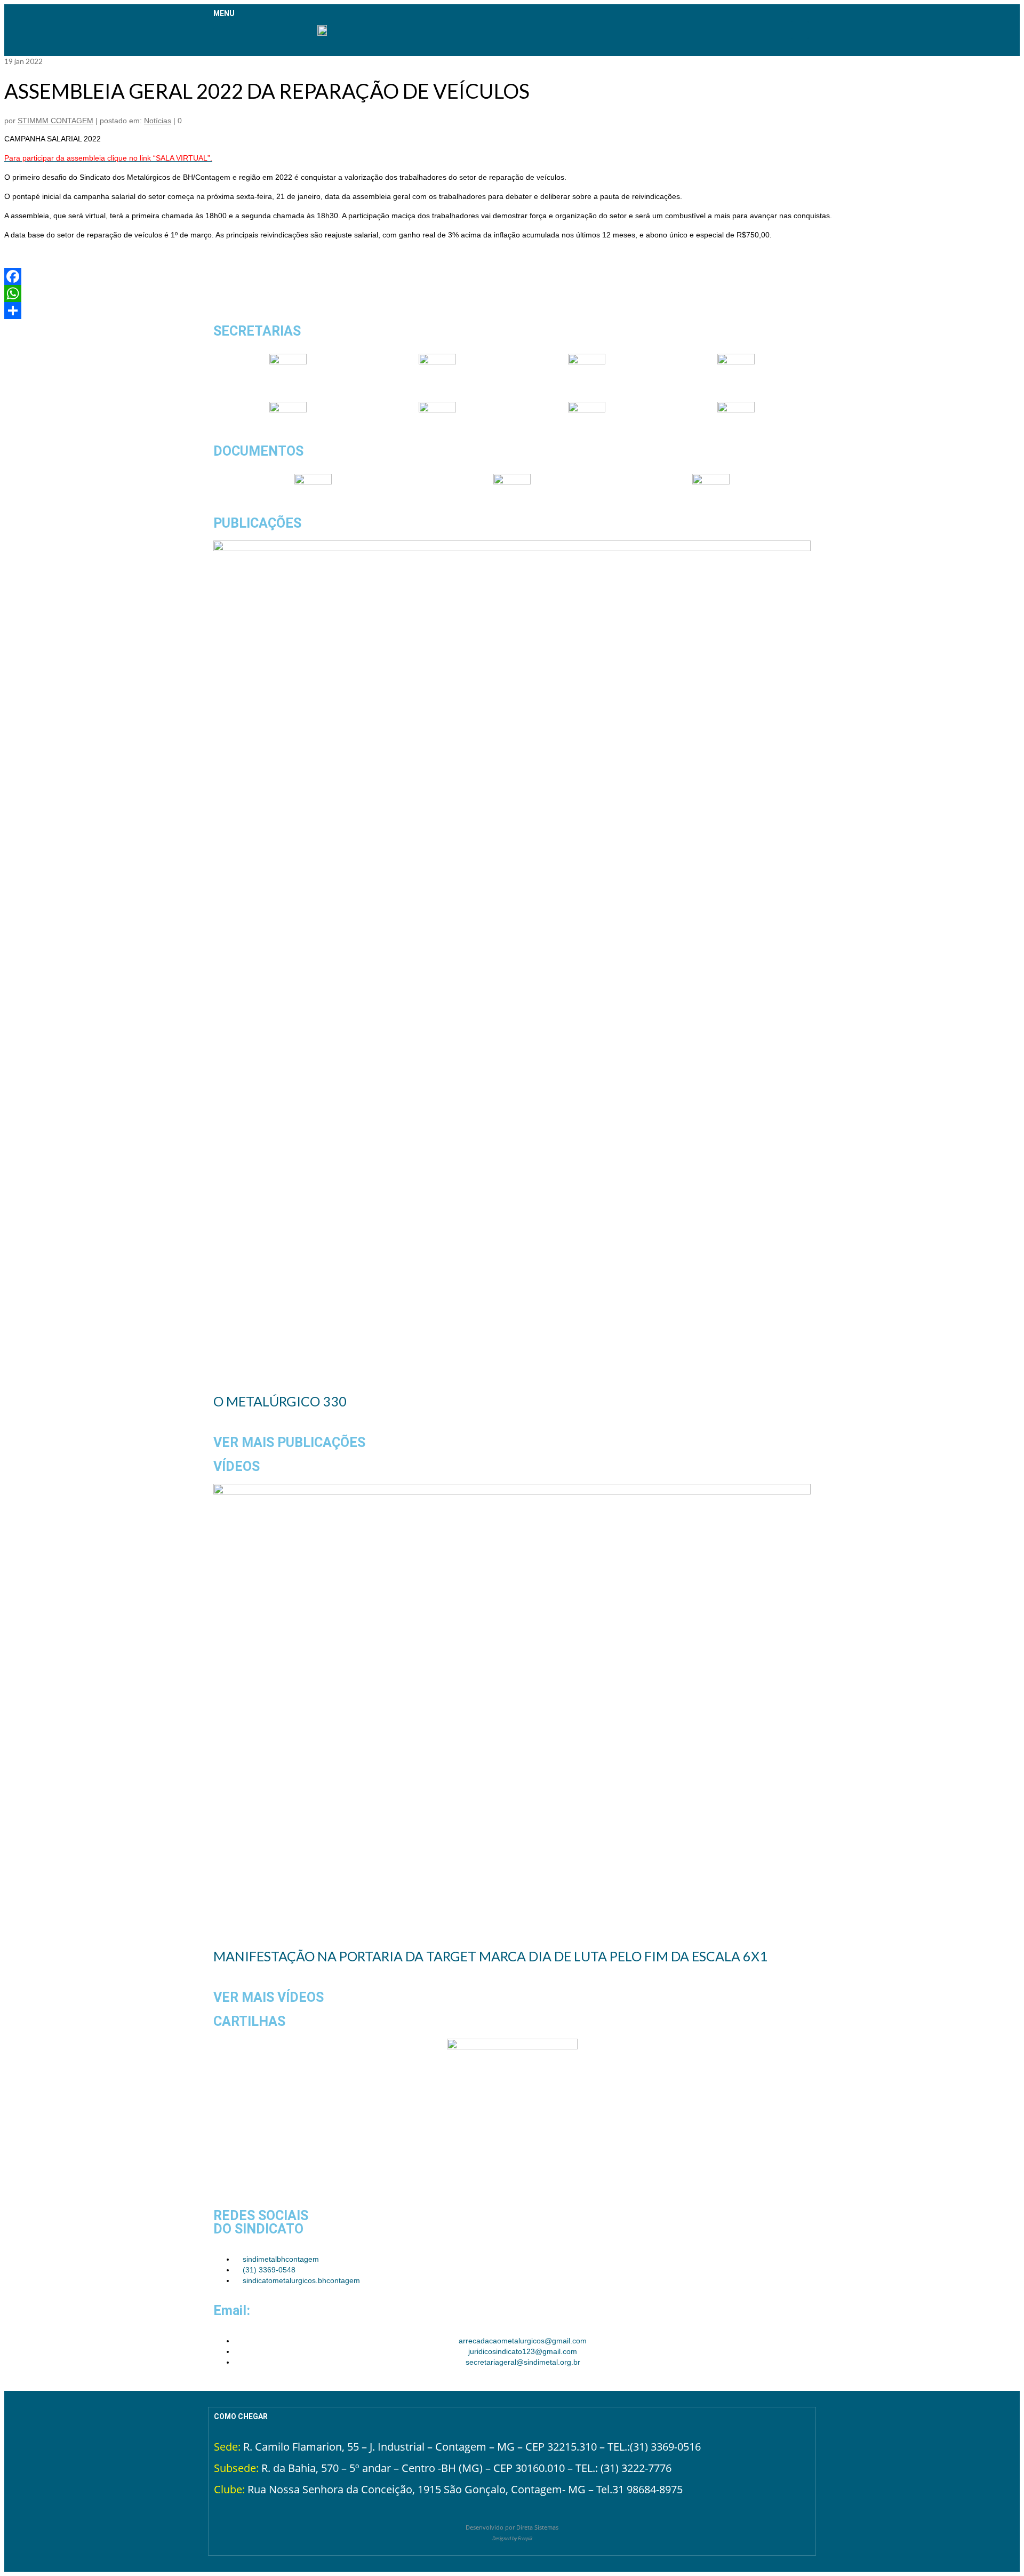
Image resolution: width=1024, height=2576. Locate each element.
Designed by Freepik (512, 2538)
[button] (221, 37)
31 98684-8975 (647, 2489)
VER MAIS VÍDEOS (269, 1997)
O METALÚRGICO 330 (280, 1401)
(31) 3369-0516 (665, 2447)
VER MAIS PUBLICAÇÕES (289, 1442)
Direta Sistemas (537, 2527)
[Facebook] (512, 276)
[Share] (512, 311)
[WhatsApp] (512, 293)
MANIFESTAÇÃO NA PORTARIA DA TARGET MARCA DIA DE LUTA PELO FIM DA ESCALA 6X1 (490, 1956)
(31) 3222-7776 (636, 2468)
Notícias (158, 121)
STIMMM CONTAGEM (55, 121)
